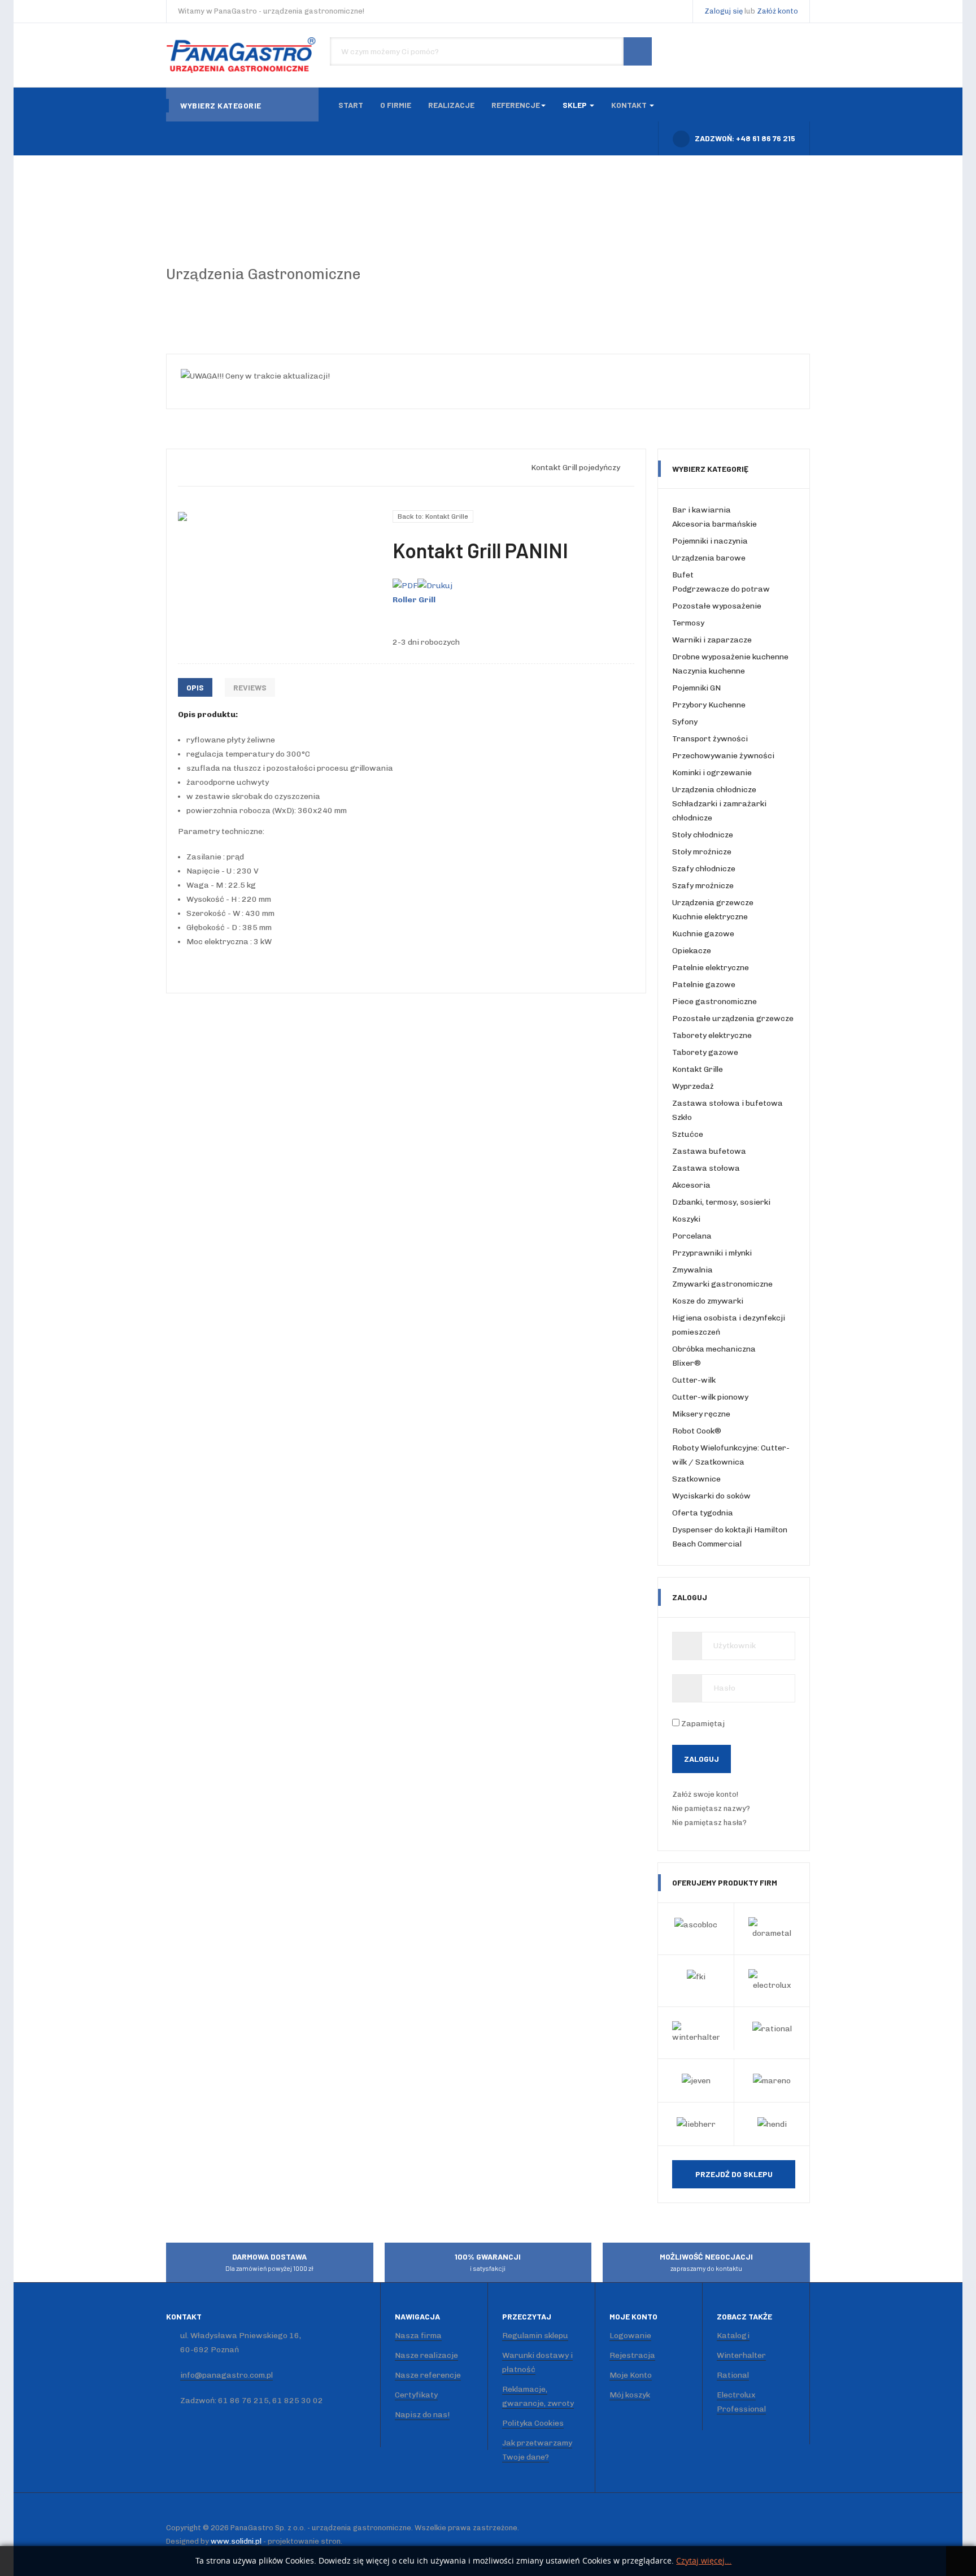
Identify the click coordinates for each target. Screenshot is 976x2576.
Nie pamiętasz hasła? (709, 1823)
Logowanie (630, 2336)
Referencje (516, 105)
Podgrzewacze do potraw (721, 589)
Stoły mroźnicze (702, 852)
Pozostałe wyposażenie (717, 606)
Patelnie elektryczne (711, 968)
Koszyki (686, 1219)
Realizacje (451, 105)
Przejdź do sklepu (734, 2174)
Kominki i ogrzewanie (712, 773)
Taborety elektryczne (712, 1035)
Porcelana (692, 1236)
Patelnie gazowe (704, 985)
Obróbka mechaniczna (714, 1349)
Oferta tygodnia (703, 1513)
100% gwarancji (488, 2262)
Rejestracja (632, 2355)
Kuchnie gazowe (703, 934)
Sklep (576, 105)
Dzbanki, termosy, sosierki (721, 1202)
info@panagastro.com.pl (226, 2375)
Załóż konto (777, 11)
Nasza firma (418, 2336)
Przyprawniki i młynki (712, 1253)
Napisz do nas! (422, 2415)
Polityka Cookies (533, 2423)
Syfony (685, 722)
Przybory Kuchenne (709, 705)
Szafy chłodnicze (704, 869)
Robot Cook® (697, 1431)
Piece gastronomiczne (714, 1002)
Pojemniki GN (696, 688)
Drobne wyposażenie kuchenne (730, 657)
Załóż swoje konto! (706, 1794)
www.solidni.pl (236, 2541)
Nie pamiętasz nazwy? (711, 1808)
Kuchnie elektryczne (710, 917)
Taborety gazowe (705, 1052)
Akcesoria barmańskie (714, 524)
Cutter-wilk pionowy (710, 1397)
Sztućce (688, 1134)
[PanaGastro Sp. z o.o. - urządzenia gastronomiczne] (242, 55)
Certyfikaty (416, 2395)
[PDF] (405, 585)
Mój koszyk (630, 2395)
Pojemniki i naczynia (710, 541)
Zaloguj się (724, 11)
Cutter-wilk (694, 1380)
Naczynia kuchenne (709, 671)
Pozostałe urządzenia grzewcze (733, 1018)
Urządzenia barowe (709, 558)
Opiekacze (692, 951)
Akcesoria (691, 1185)
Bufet (683, 575)
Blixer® (687, 1363)
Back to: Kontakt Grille (433, 516)
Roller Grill (414, 600)
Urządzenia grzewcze (713, 903)
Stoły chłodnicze (703, 835)
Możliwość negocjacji (706, 2262)
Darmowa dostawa (269, 2262)
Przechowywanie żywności (723, 756)
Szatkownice (696, 1479)
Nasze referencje (428, 2375)
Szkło (682, 1117)
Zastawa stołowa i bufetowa (727, 1103)
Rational (733, 2375)
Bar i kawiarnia (701, 510)
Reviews (250, 687)
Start (351, 105)
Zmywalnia (692, 1270)
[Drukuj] (435, 585)
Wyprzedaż (693, 1086)
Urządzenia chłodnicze (714, 790)
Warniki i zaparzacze (712, 640)
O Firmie (396, 105)
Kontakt (630, 105)
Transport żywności (710, 739)
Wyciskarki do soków (711, 1496)
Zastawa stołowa (706, 1168)
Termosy (688, 623)
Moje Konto (631, 2375)
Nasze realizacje (426, 2355)
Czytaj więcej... (704, 2561)
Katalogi (733, 2336)
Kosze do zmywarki (708, 1301)
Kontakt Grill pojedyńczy (576, 468)
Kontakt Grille (698, 1069)
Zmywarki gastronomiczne (722, 1284)
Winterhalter (741, 2355)
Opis (195, 687)
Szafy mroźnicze (703, 886)
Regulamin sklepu (535, 2336)
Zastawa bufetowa (709, 1151)
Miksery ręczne (701, 1414)
